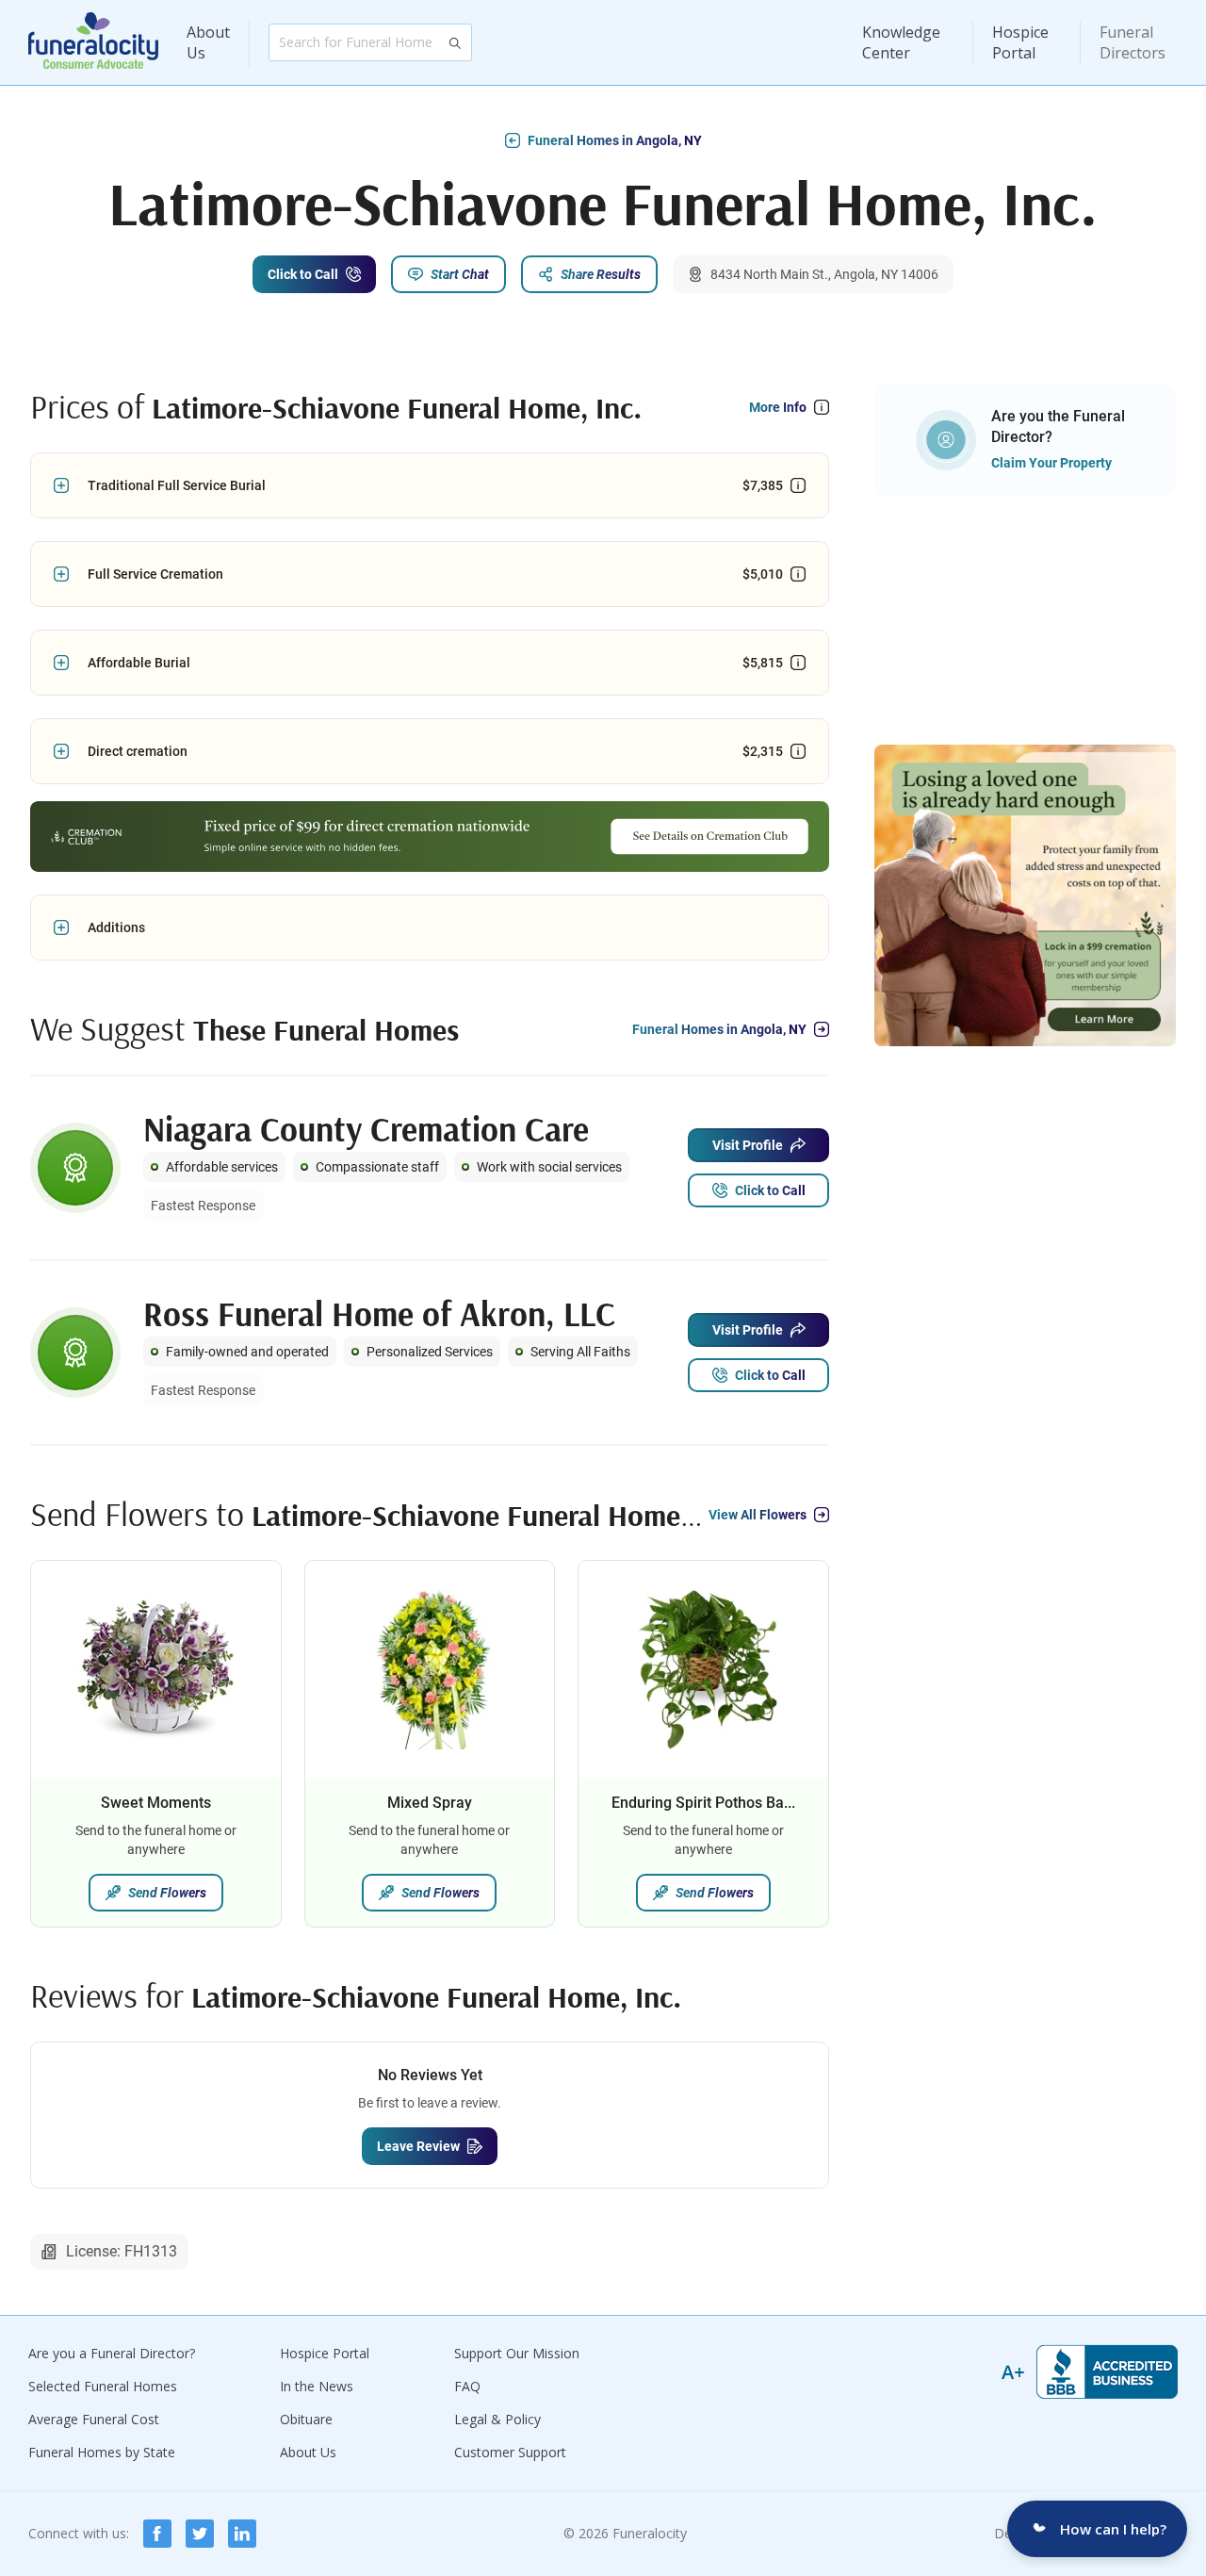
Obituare (306, 2419)
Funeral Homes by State (102, 2452)
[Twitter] (200, 2534)
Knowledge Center (901, 42)
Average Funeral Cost (94, 2419)
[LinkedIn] (242, 2534)
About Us (208, 42)
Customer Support (510, 2452)
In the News (317, 2386)
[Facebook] (157, 2534)
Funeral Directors (1133, 42)
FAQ (467, 2386)
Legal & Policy (497, 2419)
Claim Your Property (1051, 463)
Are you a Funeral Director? (112, 2353)
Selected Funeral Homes (103, 2386)
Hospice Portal (1020, 42)
